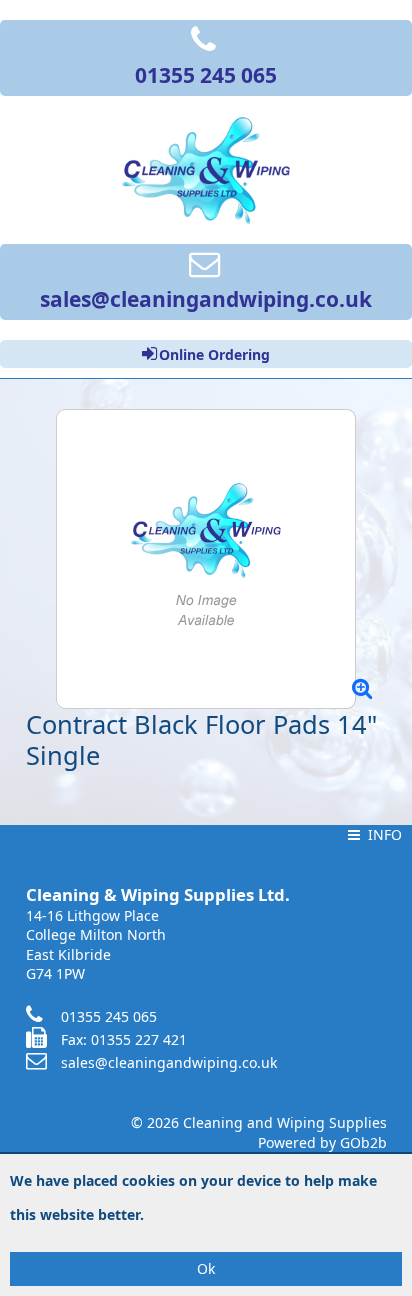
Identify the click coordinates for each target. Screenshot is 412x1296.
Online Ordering (214, 354)
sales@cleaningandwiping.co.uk (169, 1062)
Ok (206, 1268)
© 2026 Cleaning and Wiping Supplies (259, 1122)
